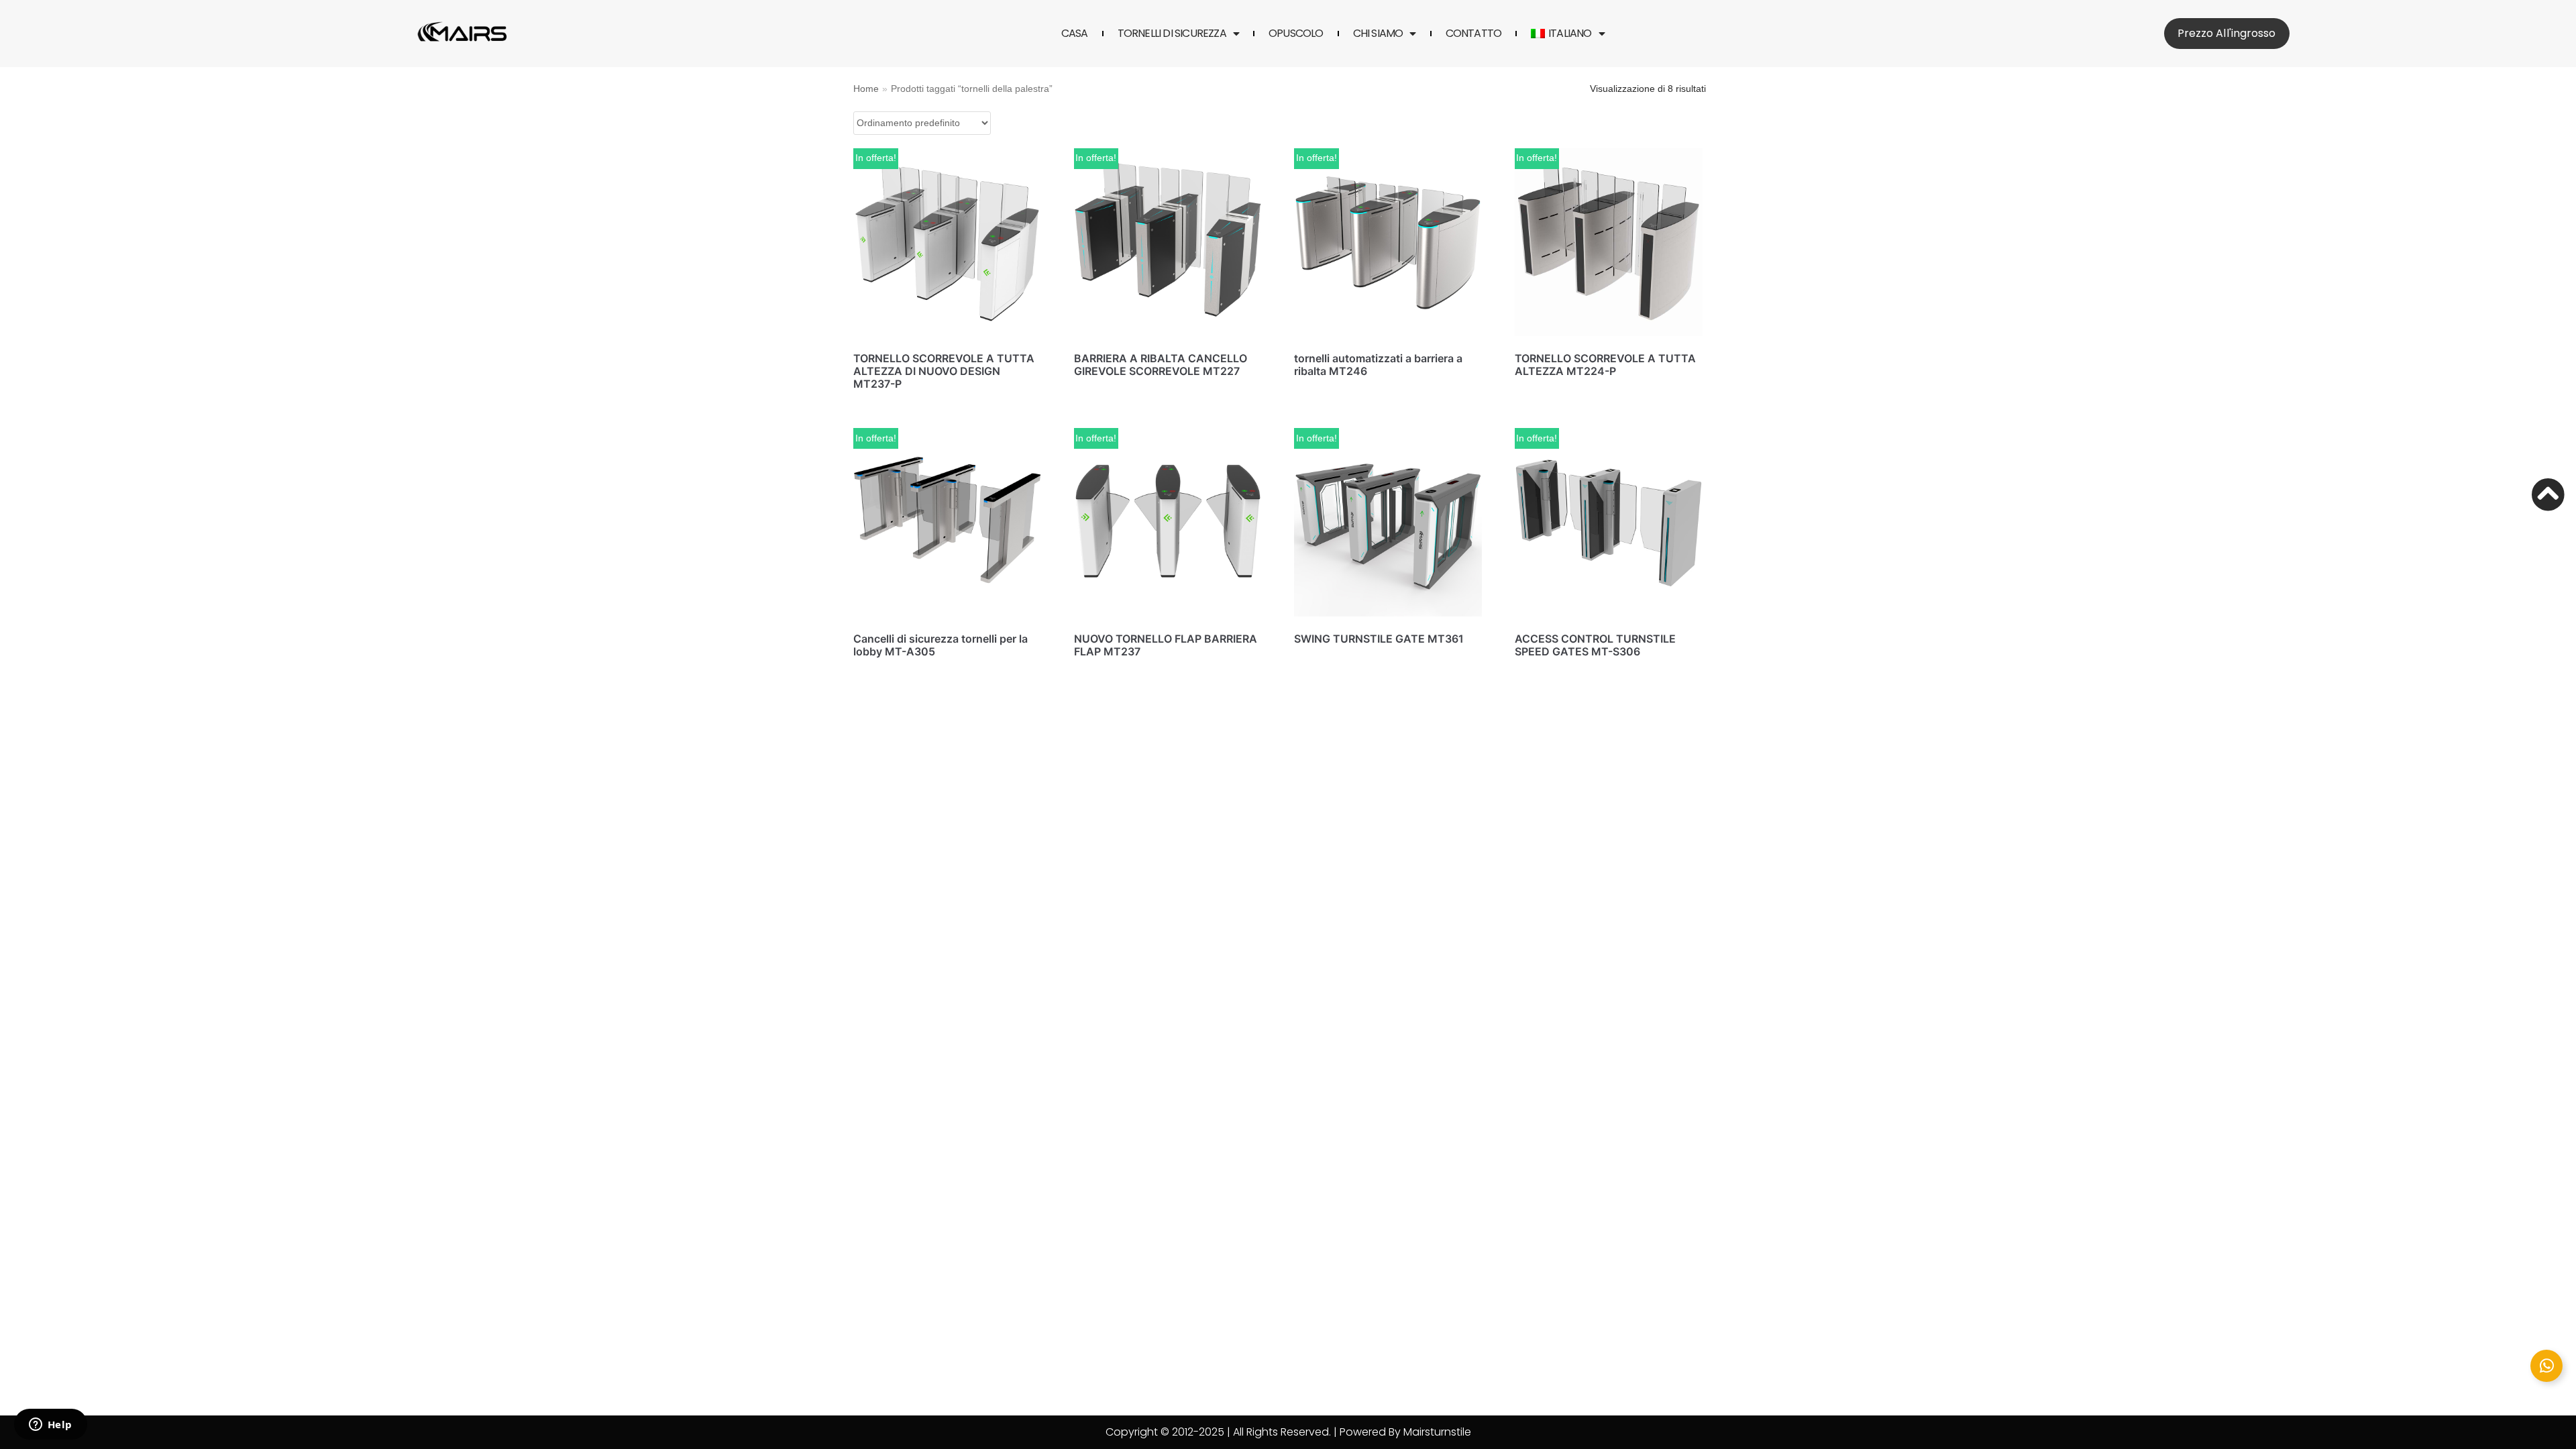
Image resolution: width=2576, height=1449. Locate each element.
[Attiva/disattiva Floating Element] (2546, 1366)
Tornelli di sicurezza (1172, 34)
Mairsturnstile (1437, 1432)
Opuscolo (1296, 34)
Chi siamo (1378, 34)
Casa (1075, 34)
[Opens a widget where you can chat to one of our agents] (50, 1426)
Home (866, 89)
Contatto (1474, 34)
